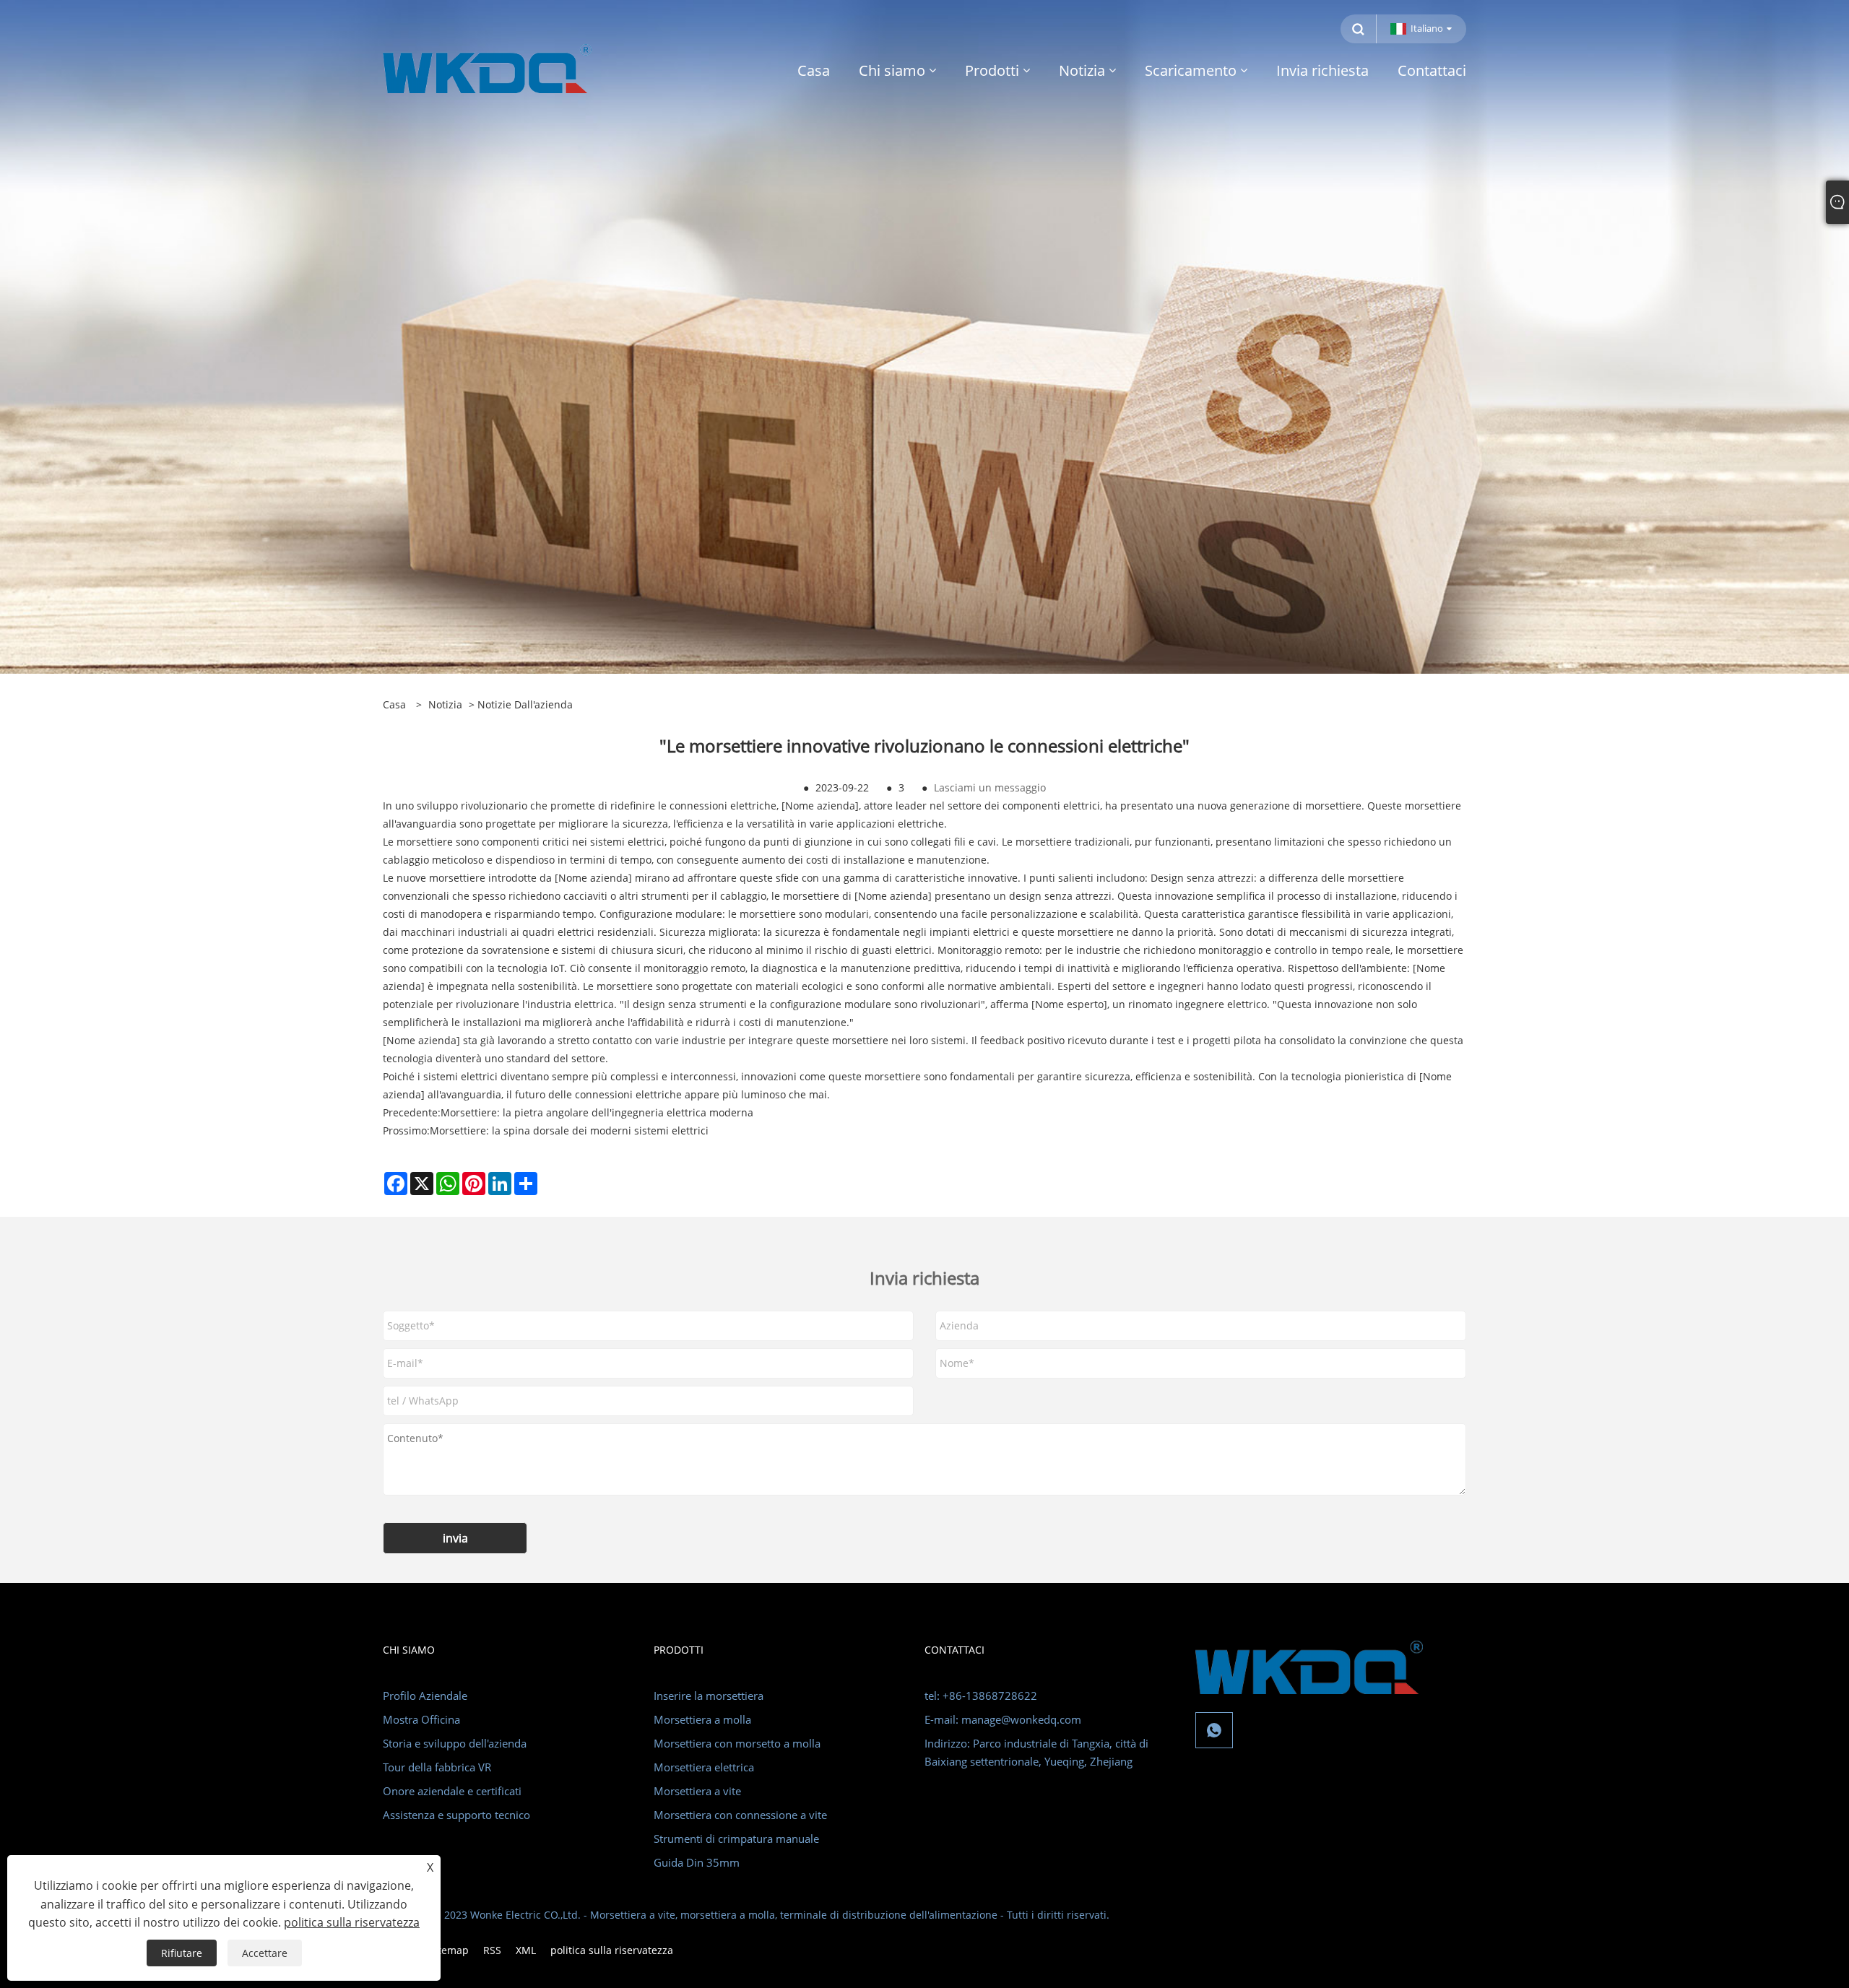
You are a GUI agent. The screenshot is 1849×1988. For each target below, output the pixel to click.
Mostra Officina (421, 1719)
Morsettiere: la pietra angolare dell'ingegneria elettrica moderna (597, 1112)
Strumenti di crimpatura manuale (736, 1839)
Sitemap (449, 1950)
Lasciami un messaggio (990, 787)
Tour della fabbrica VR (437, 1767)
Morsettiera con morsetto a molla (737, 1743)
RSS (492, 1950)
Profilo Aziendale (425, 1696)
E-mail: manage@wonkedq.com (1003, 1719)
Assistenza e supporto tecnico (456, 1815)
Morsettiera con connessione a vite (740, 1815)
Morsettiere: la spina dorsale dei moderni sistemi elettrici (569, 1130)
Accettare (265, 1953)
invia (455, 1538)
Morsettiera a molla (702, 1719)
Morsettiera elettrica (704, 1767)
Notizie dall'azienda (525, 704)
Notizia (445, 704)
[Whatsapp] (1214, 1730)
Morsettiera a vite (697, 1791)
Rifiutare (182, 1953)
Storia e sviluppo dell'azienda (455, 1743)
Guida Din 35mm (697, 1862)
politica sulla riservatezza (612, 1950)
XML (526, 1950)
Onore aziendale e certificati (452, 1791)
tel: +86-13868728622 (981, 1696)
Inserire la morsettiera (709, 1696)
